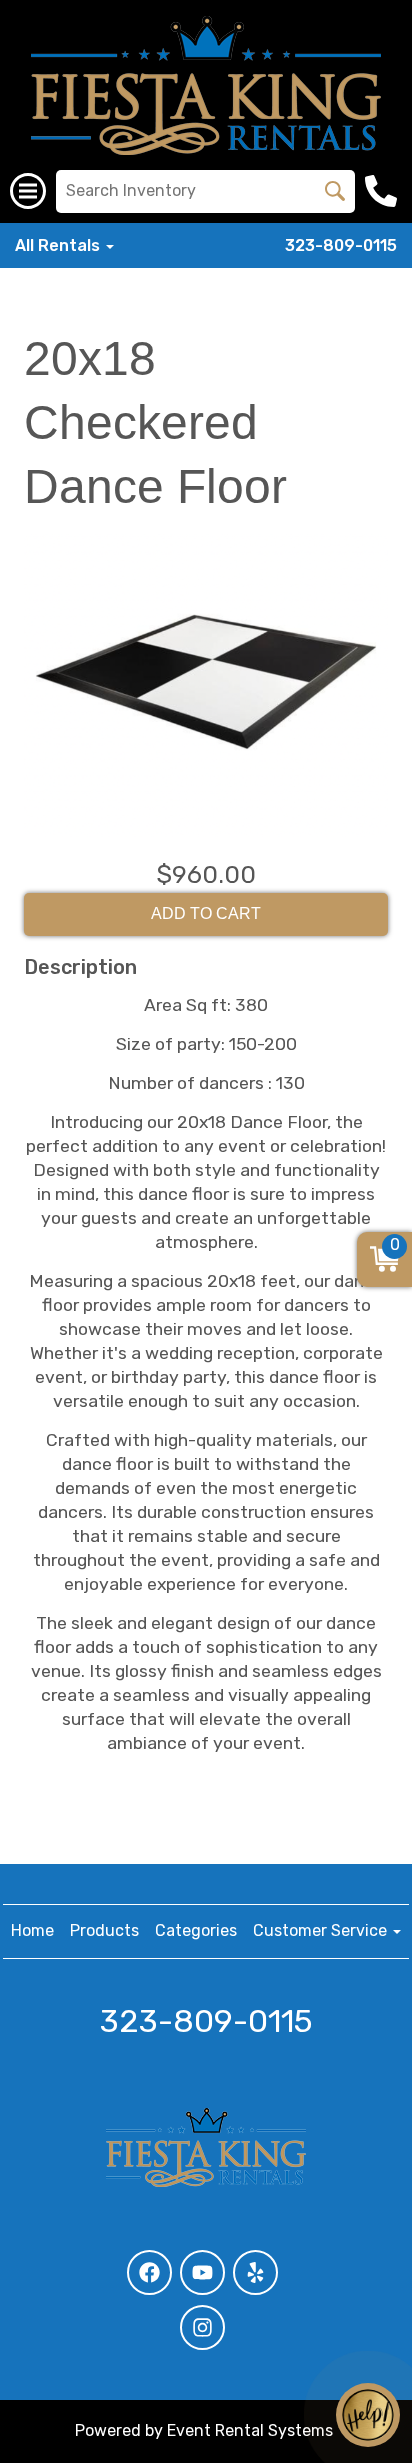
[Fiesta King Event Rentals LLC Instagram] (202, 2327)
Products (104, 1930)
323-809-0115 (341, 245)
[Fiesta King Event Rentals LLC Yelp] (255, 2272)
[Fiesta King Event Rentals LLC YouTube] (202, 2272)
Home (32, 1930)
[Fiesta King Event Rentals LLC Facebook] (149, 2272)
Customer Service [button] (322, 1930)
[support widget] (368, 2415)
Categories (196, 1930)
